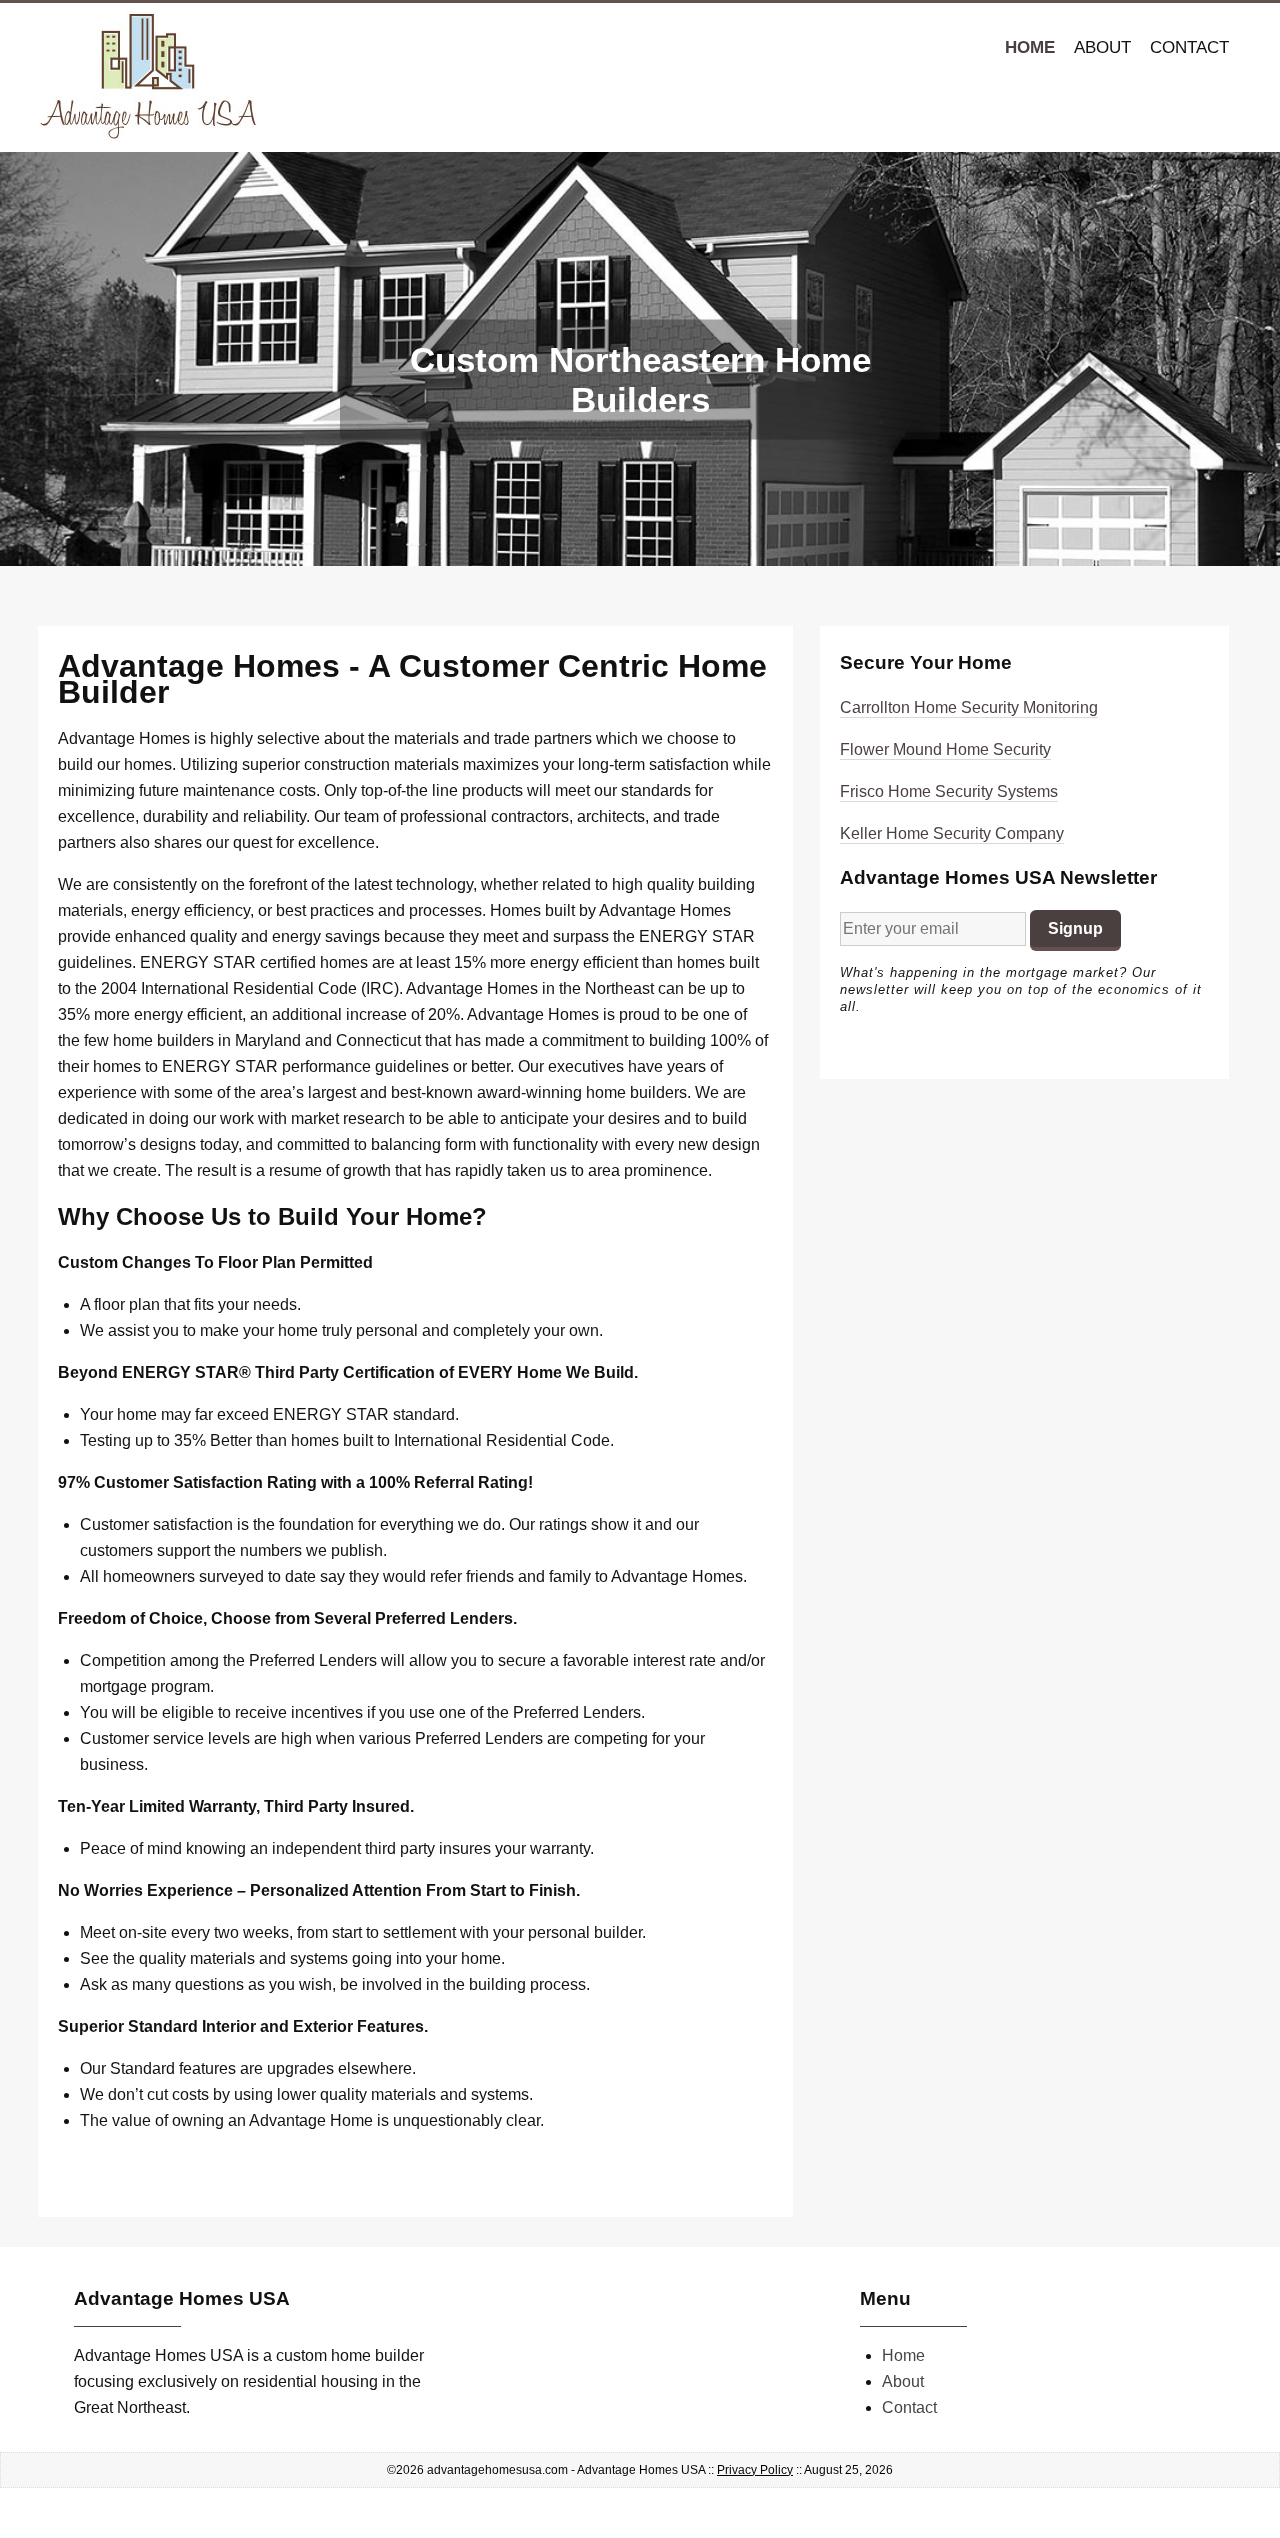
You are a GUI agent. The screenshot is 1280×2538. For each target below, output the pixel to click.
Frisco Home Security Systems (949, 791)
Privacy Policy (755, 2470)
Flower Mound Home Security (945, 749)
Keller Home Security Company (952, 833)
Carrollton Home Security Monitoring (969, 707)
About (1102, 47)
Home (1030, 47)
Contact (1189, 47)
